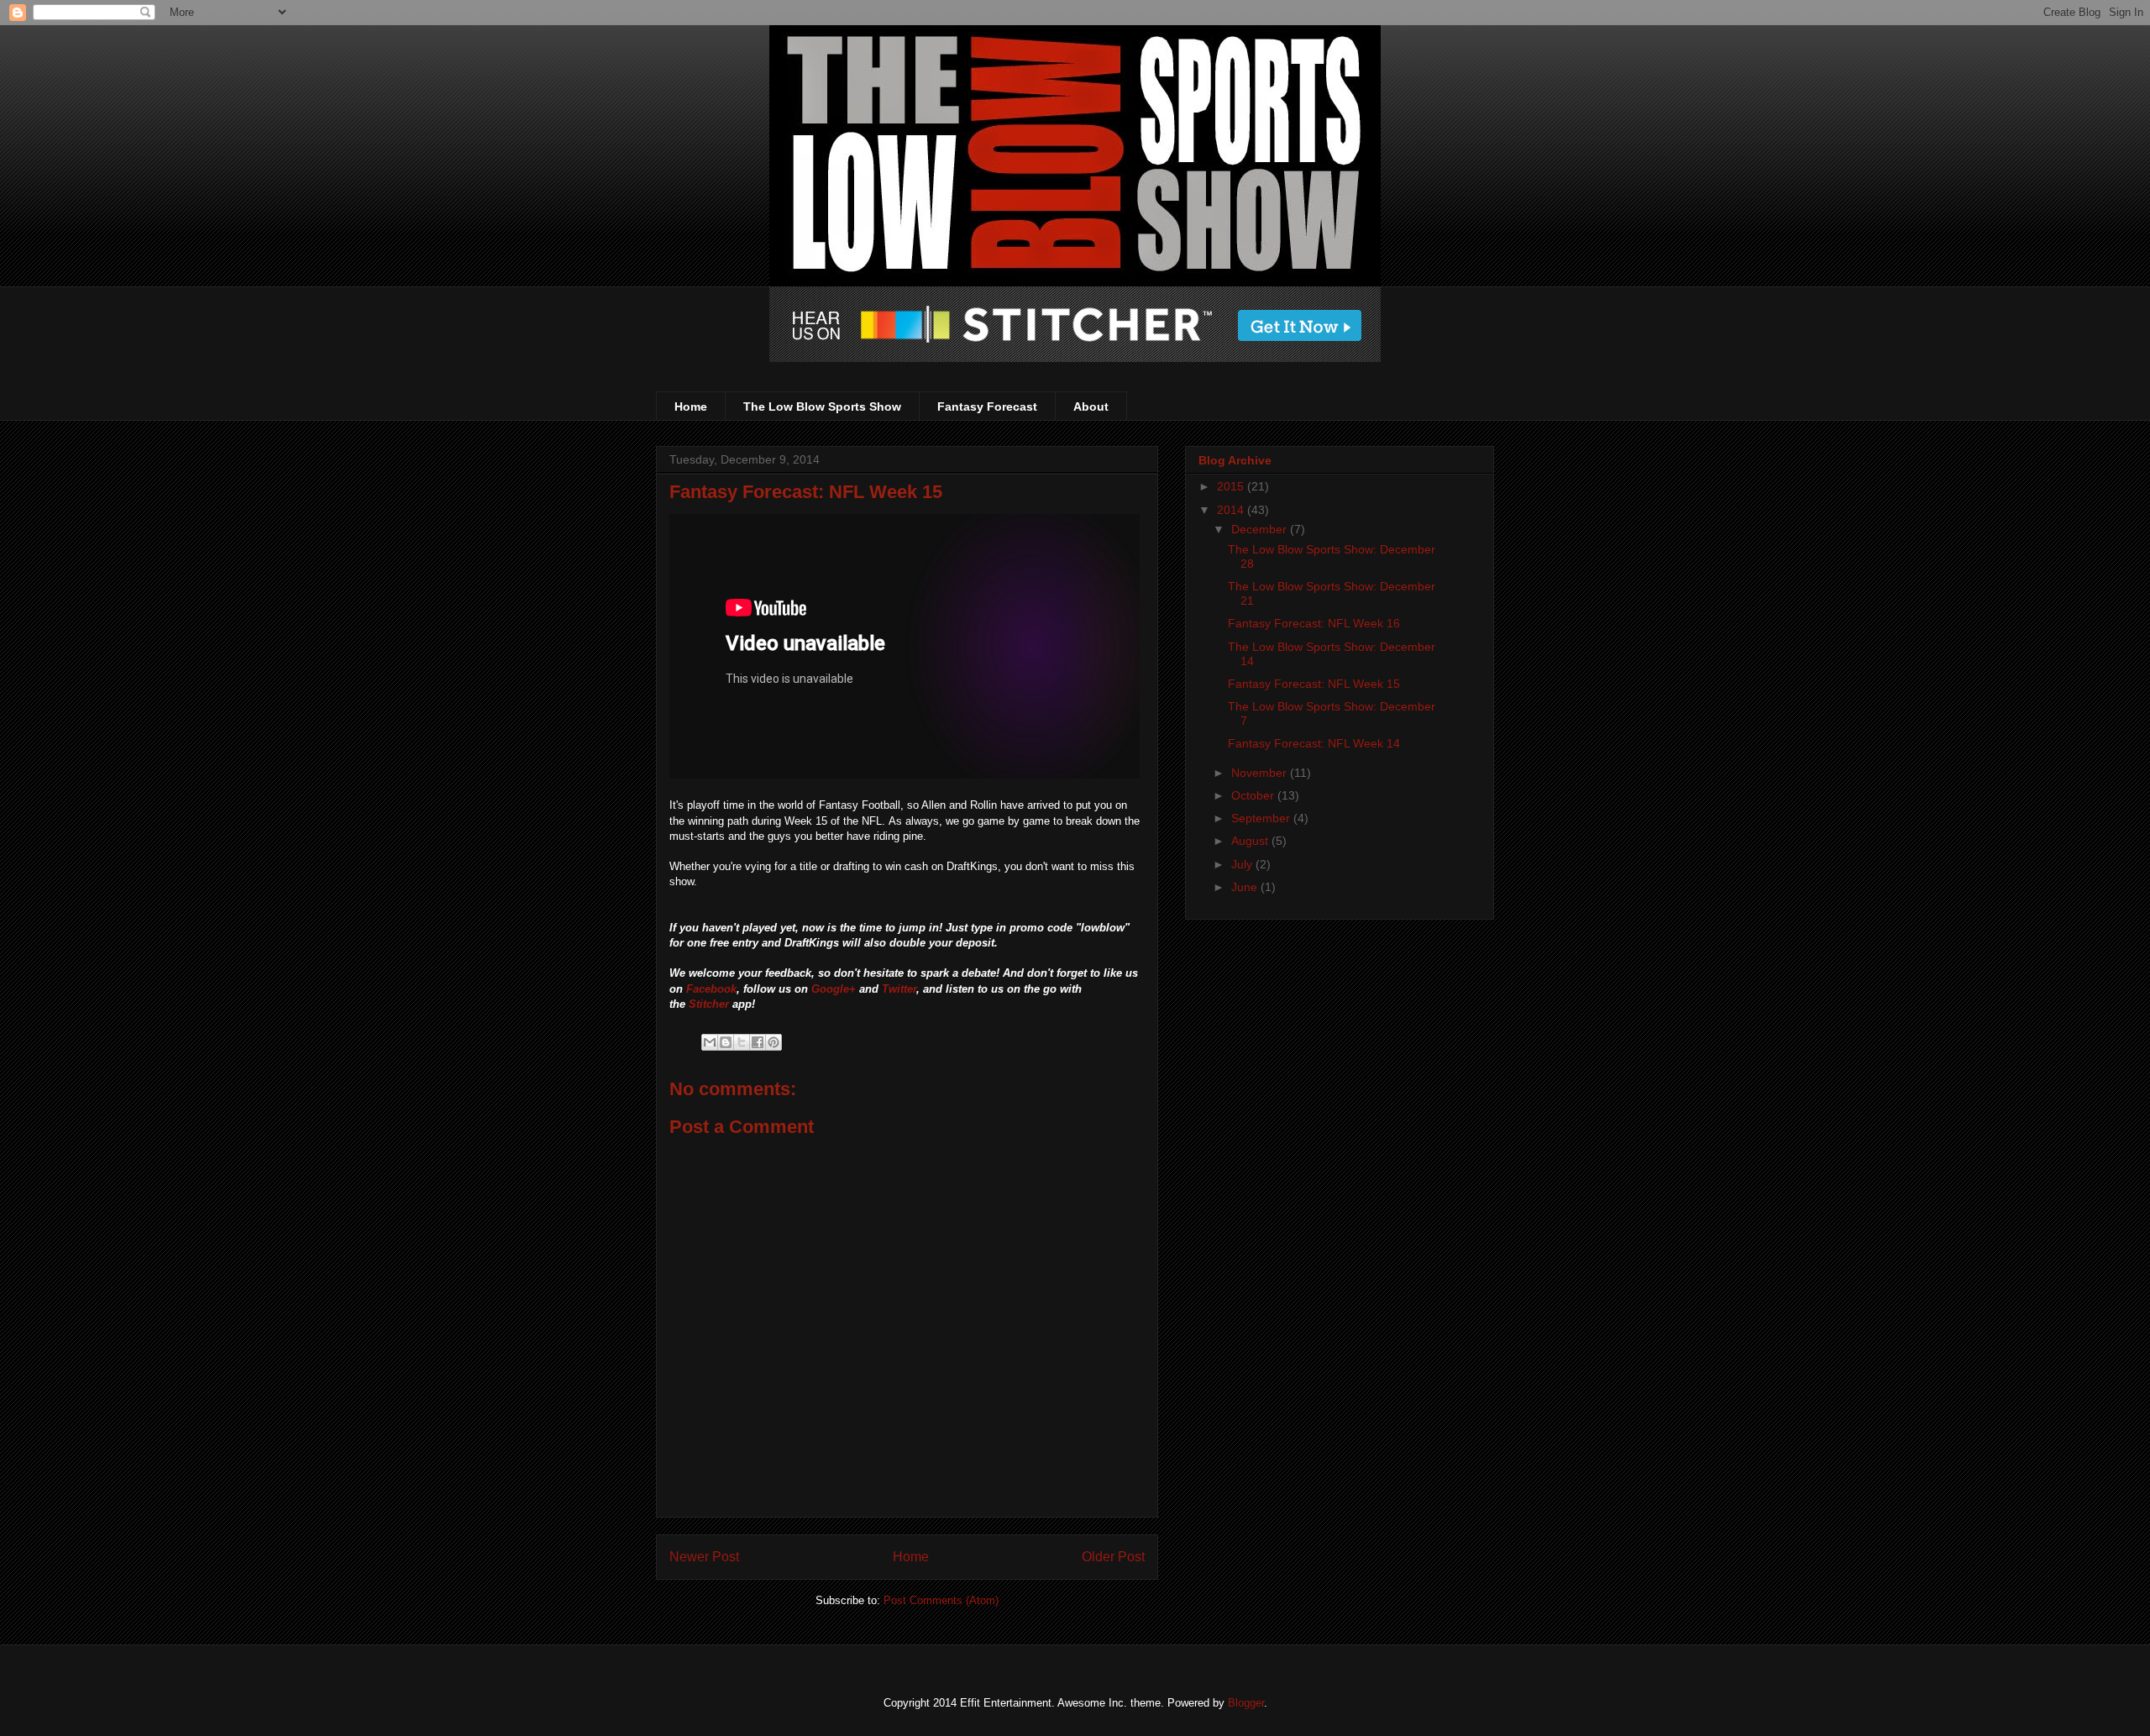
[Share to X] (742, 1042)
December (1261, 529)
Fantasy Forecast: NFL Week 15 (1314, 684)
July (1243, 864)
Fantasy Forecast (987, 406)
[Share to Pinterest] (773, 1042)
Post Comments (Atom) (941, 1600)
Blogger (1246, 1703)
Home (691, 406)
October (1254, 795)
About (1091, 406)
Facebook (711, 989)
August (1251, 841)
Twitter (899, 989)
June (1246, 887)
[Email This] (710, 1042)
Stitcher (709, 1004)
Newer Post (704, 1557)
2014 (1232, 510)
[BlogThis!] (726, 1042)
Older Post (1113, 1557)
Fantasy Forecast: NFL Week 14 (1314, 743)
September (1262, 818)
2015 (1232, 486)
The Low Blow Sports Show (822, 406)
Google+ (834, 989)
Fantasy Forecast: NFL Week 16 (1314, 623)
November (1261, 773)
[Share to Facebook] (758, 1042)
